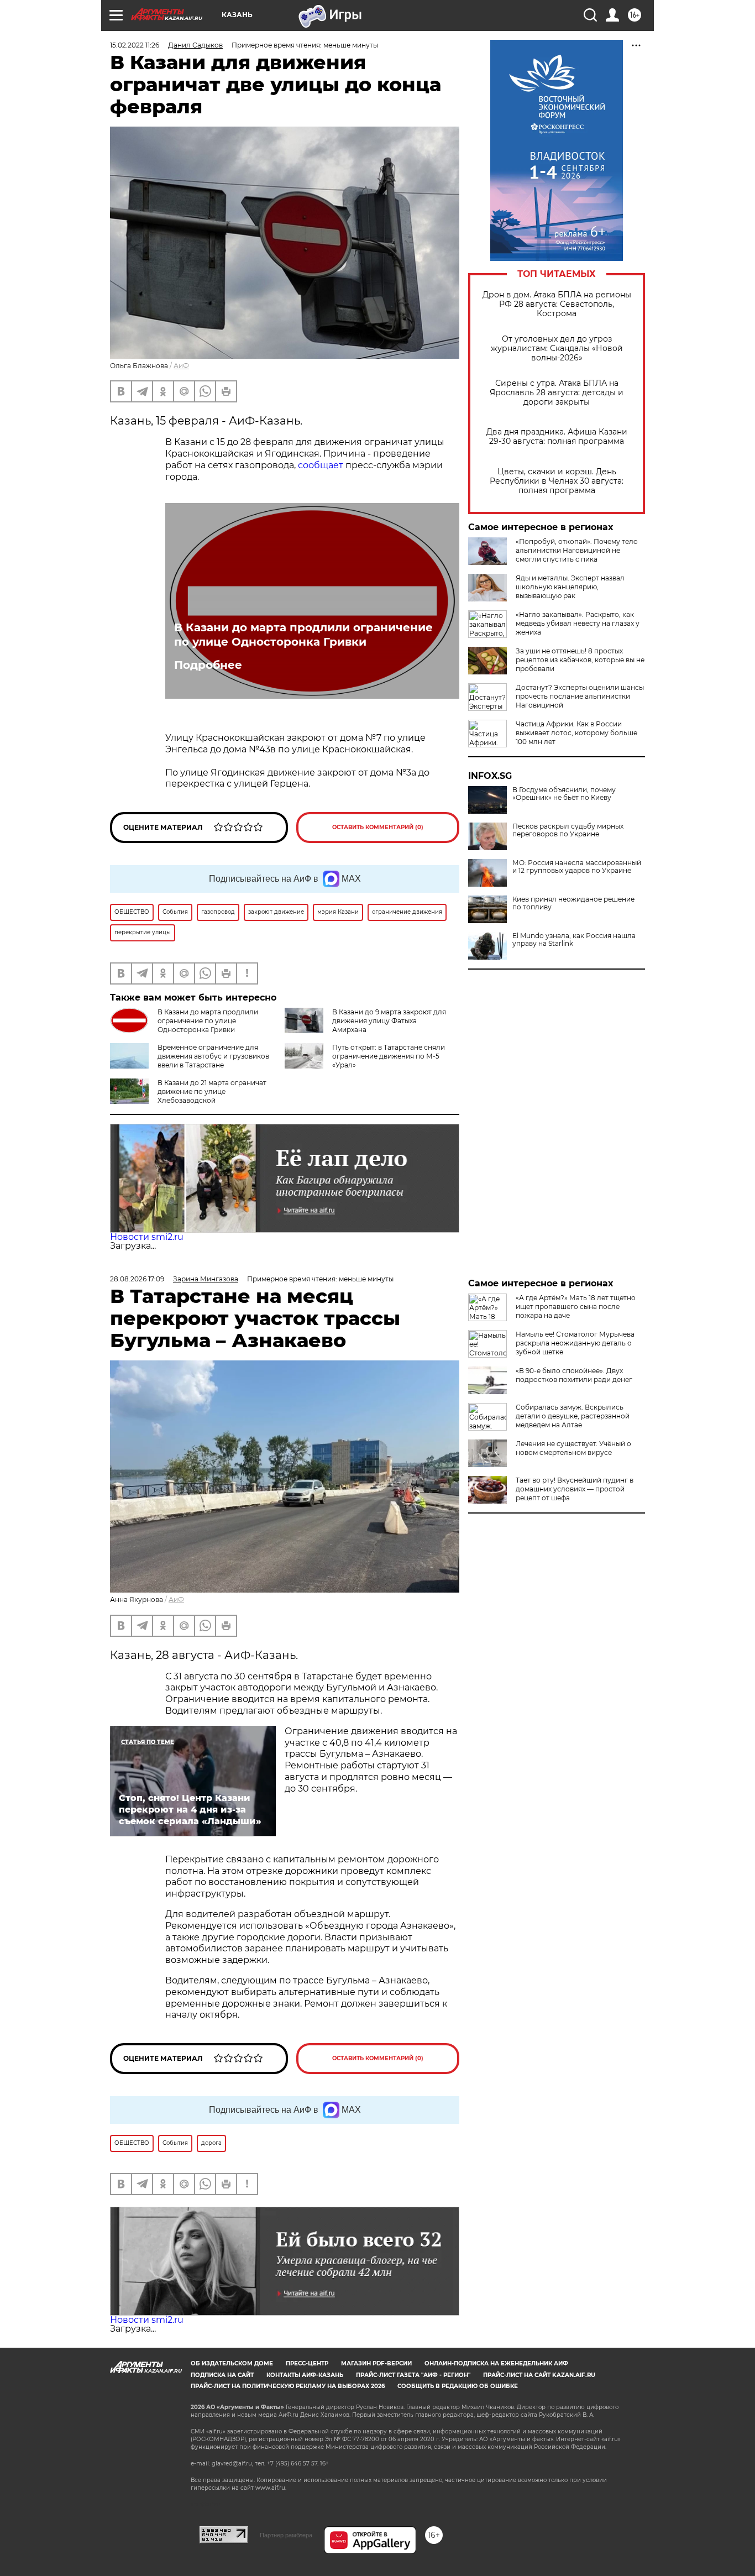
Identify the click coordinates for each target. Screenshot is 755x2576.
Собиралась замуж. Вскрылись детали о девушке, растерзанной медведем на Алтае (573, 1416)
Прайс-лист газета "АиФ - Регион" (413, 2375)
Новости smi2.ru (147, 1237)
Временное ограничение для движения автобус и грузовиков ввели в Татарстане (213, 1056)
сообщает (321, 465)
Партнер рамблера (286, 2535)
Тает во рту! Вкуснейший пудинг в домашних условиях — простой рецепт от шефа (575, 1489)
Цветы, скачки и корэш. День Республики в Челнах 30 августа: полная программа (557, 481)
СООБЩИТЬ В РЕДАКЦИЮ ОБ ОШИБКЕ (458, 2386)
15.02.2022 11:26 (135, 45)
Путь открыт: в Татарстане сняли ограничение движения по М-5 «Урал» (389, 1056)
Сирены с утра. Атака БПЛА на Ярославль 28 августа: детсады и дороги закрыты (557, 393)
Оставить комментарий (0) (378, 827)
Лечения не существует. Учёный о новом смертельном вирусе (573, 1448)
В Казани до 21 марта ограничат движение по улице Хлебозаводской (212, 1091)
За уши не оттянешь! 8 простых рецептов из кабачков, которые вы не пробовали (580, 660)
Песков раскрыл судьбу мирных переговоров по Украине (568, 830)
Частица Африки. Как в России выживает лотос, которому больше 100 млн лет (576, 733)
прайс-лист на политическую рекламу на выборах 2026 (288, 2386)
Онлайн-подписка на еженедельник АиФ (496, 2363)
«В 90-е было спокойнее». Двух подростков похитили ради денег (574, 1375)
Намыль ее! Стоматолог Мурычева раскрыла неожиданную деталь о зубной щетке (575, 1343)
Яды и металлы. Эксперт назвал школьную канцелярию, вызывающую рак (570, 587)
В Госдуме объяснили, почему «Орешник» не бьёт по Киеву (564, 794)
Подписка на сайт (222, 2375)
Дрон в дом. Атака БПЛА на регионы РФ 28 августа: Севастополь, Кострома (557, 304)
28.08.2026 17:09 (137, 1279)
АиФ (181, 366)
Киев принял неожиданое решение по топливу (573, 903)
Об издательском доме (232, 2363)
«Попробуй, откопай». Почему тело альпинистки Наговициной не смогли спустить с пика (577, 550)
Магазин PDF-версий (376, 2363)
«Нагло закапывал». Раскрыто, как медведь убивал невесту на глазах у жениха (578, 623)
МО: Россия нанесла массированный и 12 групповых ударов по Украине (577, 867)
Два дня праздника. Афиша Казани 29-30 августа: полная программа (557, 437)
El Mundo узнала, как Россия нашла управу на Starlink (574, 940)
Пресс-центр (307, 2363)
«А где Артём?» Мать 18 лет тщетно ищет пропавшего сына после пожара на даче (576, 1307)
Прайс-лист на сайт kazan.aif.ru (539, 2375)
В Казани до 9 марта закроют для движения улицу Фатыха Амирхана (389, 1021)
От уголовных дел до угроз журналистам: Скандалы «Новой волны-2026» (557, 349)
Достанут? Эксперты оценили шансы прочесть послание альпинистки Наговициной (580, 696)
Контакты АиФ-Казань (305, 2375)
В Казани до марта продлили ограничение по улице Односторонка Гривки (303, 635)
